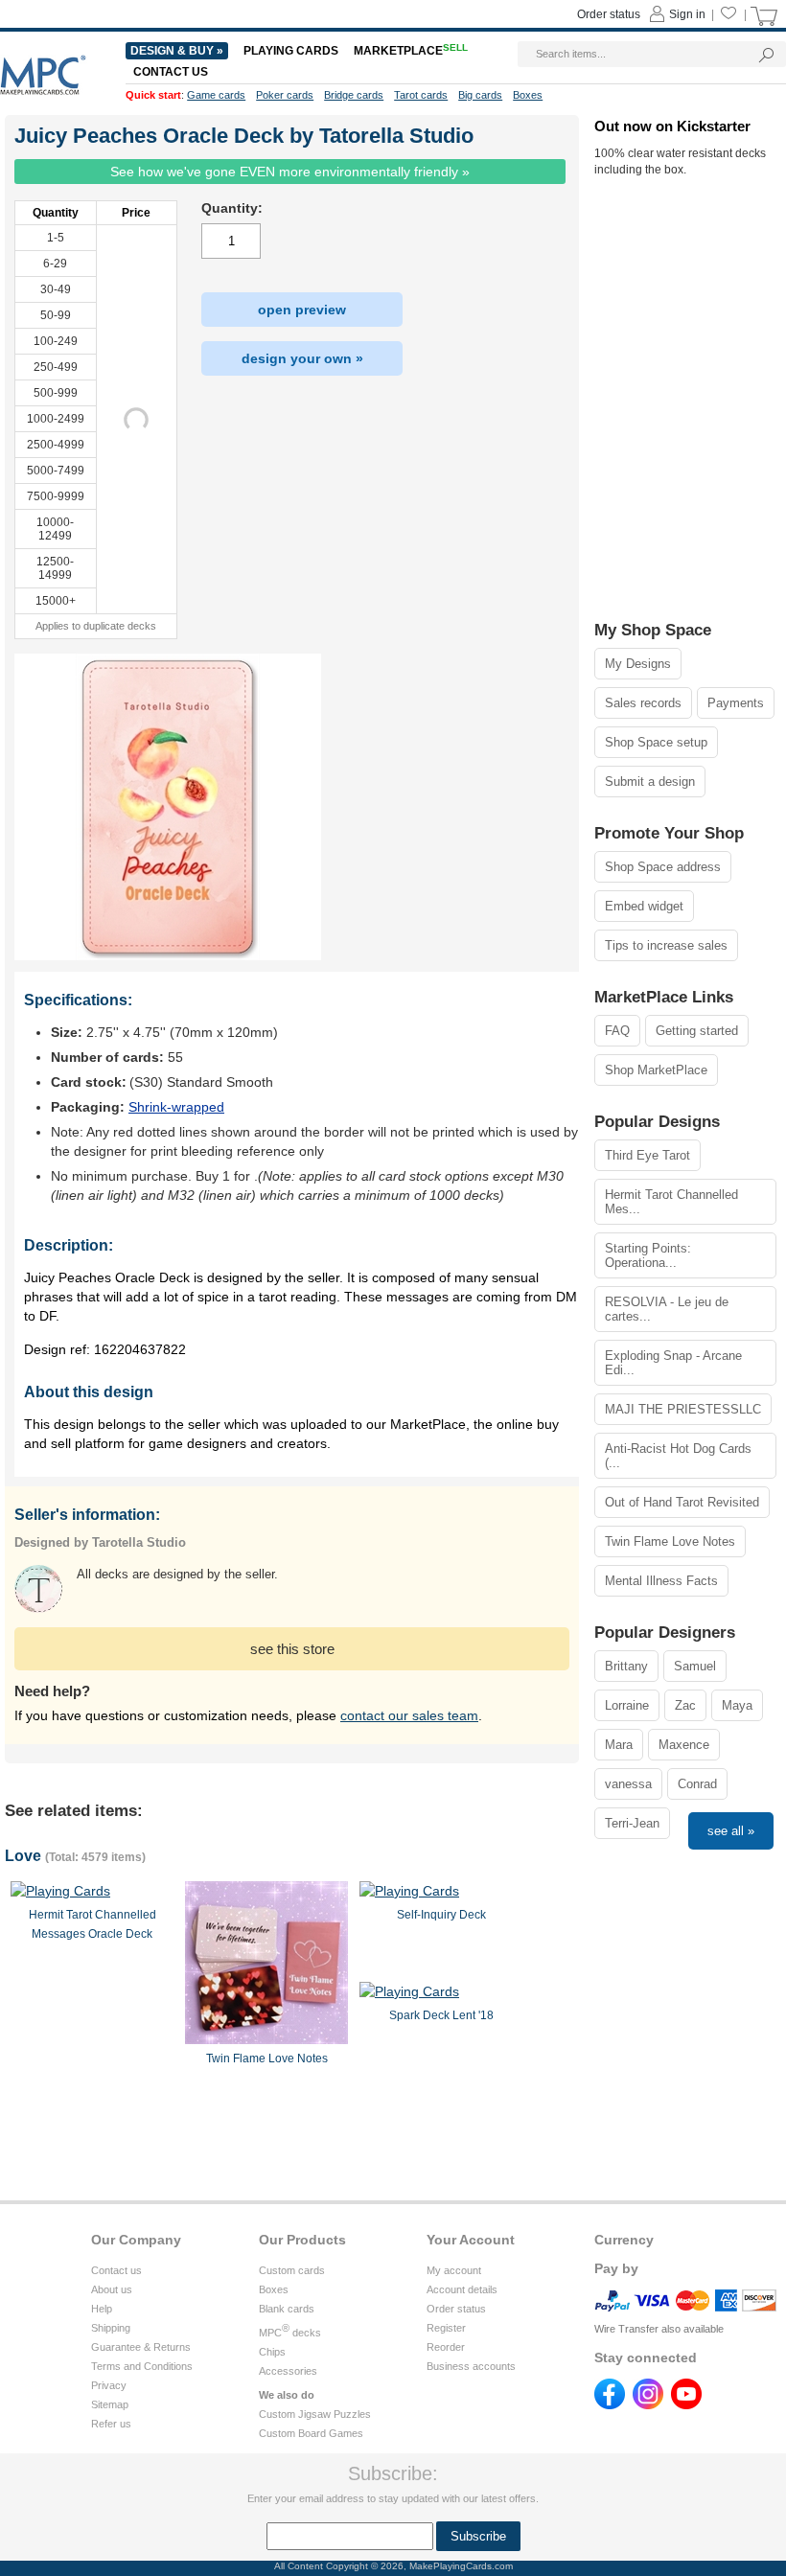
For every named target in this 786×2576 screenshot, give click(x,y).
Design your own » (302, 358)
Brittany (626, 1666)
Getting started (697, 1031)
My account (454, 2270)
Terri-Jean (632, 1823)
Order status (456, 2309)
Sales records (643, 703)
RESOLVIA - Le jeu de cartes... (667, 1309)
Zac (685, 1705)
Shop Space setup (656, 742)
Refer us (111, 2424)
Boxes (274, 2289)
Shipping (111, 2328)
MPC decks (290, 2333)
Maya (737, 1705)
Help (102, 2309)
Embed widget (644, 906)
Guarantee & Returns (141, 2347)
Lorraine (627, 1705)
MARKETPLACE (411, 51)
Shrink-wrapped (176, 1107)
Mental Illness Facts (661, 1581)
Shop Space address (663, 867)
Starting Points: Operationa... (648, 1255)
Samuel (695, 1666)
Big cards (480, 95)
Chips (272, 2352)
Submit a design (650, 782)
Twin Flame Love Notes (670, 1541)
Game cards (216, 95)
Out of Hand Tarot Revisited (682, 1502)
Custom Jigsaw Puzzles (315, 2414)
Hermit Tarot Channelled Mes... (671, 1202)
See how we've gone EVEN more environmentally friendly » (290, 172)
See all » (731, 1831)
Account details (462, 2289)
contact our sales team (409, 1715)
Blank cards (287, 2309)
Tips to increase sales (666, 945)
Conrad (697, 1784)
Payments (736, 703)
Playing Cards (291, 51)
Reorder (446, 2347)
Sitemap (110, 2404)
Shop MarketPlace (656, 1070)
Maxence (684, 1745)
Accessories (288, 2371)
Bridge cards (354, 95)
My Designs (638, 664)
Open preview (302, 310)
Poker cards (285, 95)
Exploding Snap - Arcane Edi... (673, 1363)
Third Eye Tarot (647, 1155)
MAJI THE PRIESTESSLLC (683, 1409)
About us (112, 2289)
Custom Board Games (311, 2433)
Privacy (109, 2385)
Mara (619, 1745)
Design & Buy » (177, 51)
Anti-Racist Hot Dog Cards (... (678, 1456)
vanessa (628, 1784)
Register (446, 2328)
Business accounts (471, 2366)
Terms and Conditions (142, 2366)
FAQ (617, 1031)
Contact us (116, 2270)
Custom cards (292, 2270)
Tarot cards (421, 95)
